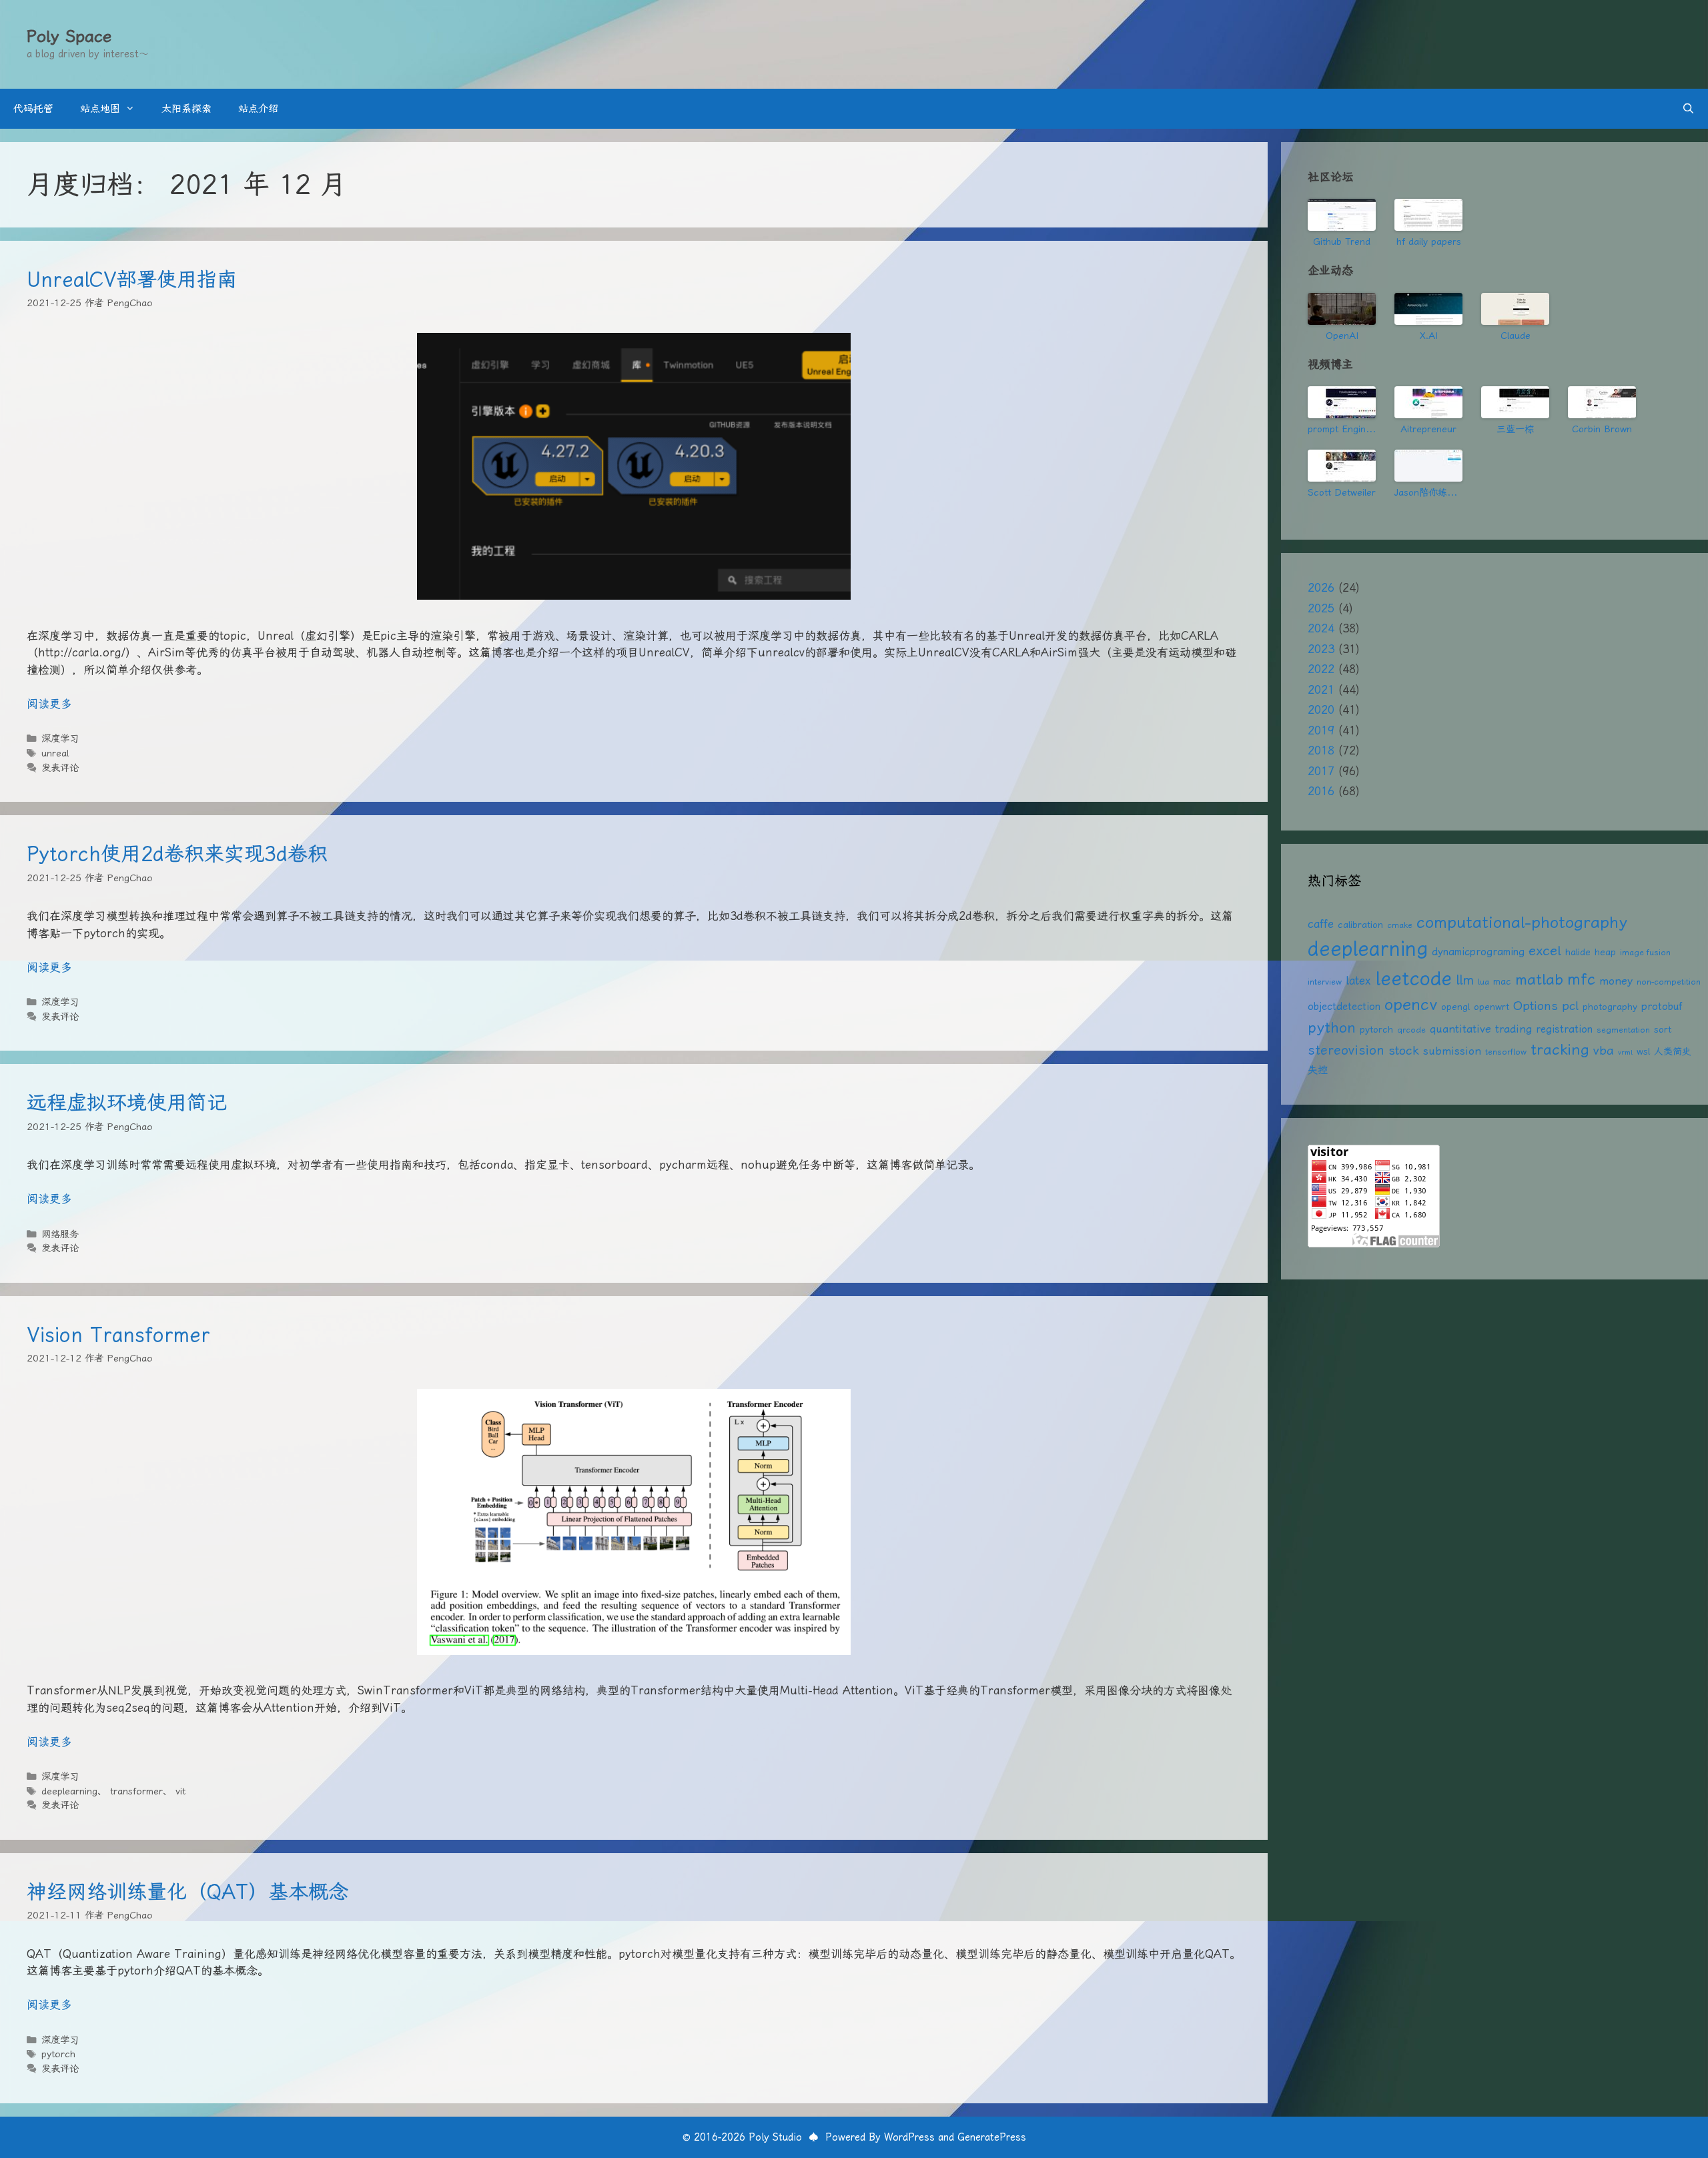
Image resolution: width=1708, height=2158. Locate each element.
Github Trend (1342, 241)
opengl (1455, 1007)
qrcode (1411, 1030)
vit (180, 1791)
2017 (1321, 771)
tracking (1560, 1049)
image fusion (1645, 952)
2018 (1321, 750)
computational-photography (1522, 922)
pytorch (58, 2054)
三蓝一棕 (1515, 429)
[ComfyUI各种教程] (1342, 466)
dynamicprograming (1478, 952)
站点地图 (100, 109)
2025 (1321, 608)
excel (1545, 951)
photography (1610, 1007)
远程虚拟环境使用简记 (127, 1102)
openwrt (1491, 1007)
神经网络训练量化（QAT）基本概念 (187, 1892)
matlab (1539, 980)
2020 (1321, 710)
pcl (1570, 1006)
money (1616, 981)
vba (1604, 1050)
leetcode (1413, 978)
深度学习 (60, 739)
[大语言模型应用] (1602, 402)
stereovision (1346, 1050)
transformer (136, 1791)
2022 (1321, 669)
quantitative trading (1481, 1029)
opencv (1411, 1005)
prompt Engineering (1342, 429)
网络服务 (60, 1234)
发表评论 (60, 768)
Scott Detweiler (1342, 492)
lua (1483, 982)
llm (1465, 980)
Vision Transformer (118, 1334)
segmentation (1623, 1030)
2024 (1321, 628)
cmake (1400, 925)
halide (1578, 952)
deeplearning (69, 1791)
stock (1404, 1050)
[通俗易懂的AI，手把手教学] (1428, 402)
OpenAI (1342, 336)
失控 (1318, 1070)
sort (1663, 1029)
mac (1502, 981)
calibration (1360, 925)
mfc (1581, 979)
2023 (1321, 649)
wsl (1643, 1051)
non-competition (1669, 982)
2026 (1321, 588)
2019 (1321, 730)
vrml (1625, 1052)
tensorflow (1506, 1052)
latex (1358, 981)
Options (1536, 1006)
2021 (1321, 690)
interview (1325, 982)
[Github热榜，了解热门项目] (1342, 215)
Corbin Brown (1602, 429)
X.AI (1429, 336)
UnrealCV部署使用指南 (132, 279)
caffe (1321, 924)
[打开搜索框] (1688, 109)
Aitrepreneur (1428, 429)
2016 (1321, 791)
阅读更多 (49, 704)
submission (1452, 1051)
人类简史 (1673, 1051)
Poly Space (69, 36)
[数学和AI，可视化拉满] (1515, 402)
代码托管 (33, 109)
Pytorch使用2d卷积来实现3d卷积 (177, 854)
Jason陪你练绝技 (1428, 492)
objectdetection (1344, 1007)
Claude (1516, 336)
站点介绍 (258, 109)
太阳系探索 (186, 109)
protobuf (1662, 1007)
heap (1605, 952)
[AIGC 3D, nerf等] (1428, 466)
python (1332, 1028)
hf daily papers (1429, 241)
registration (1564, 1029)
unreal (55, 753)
